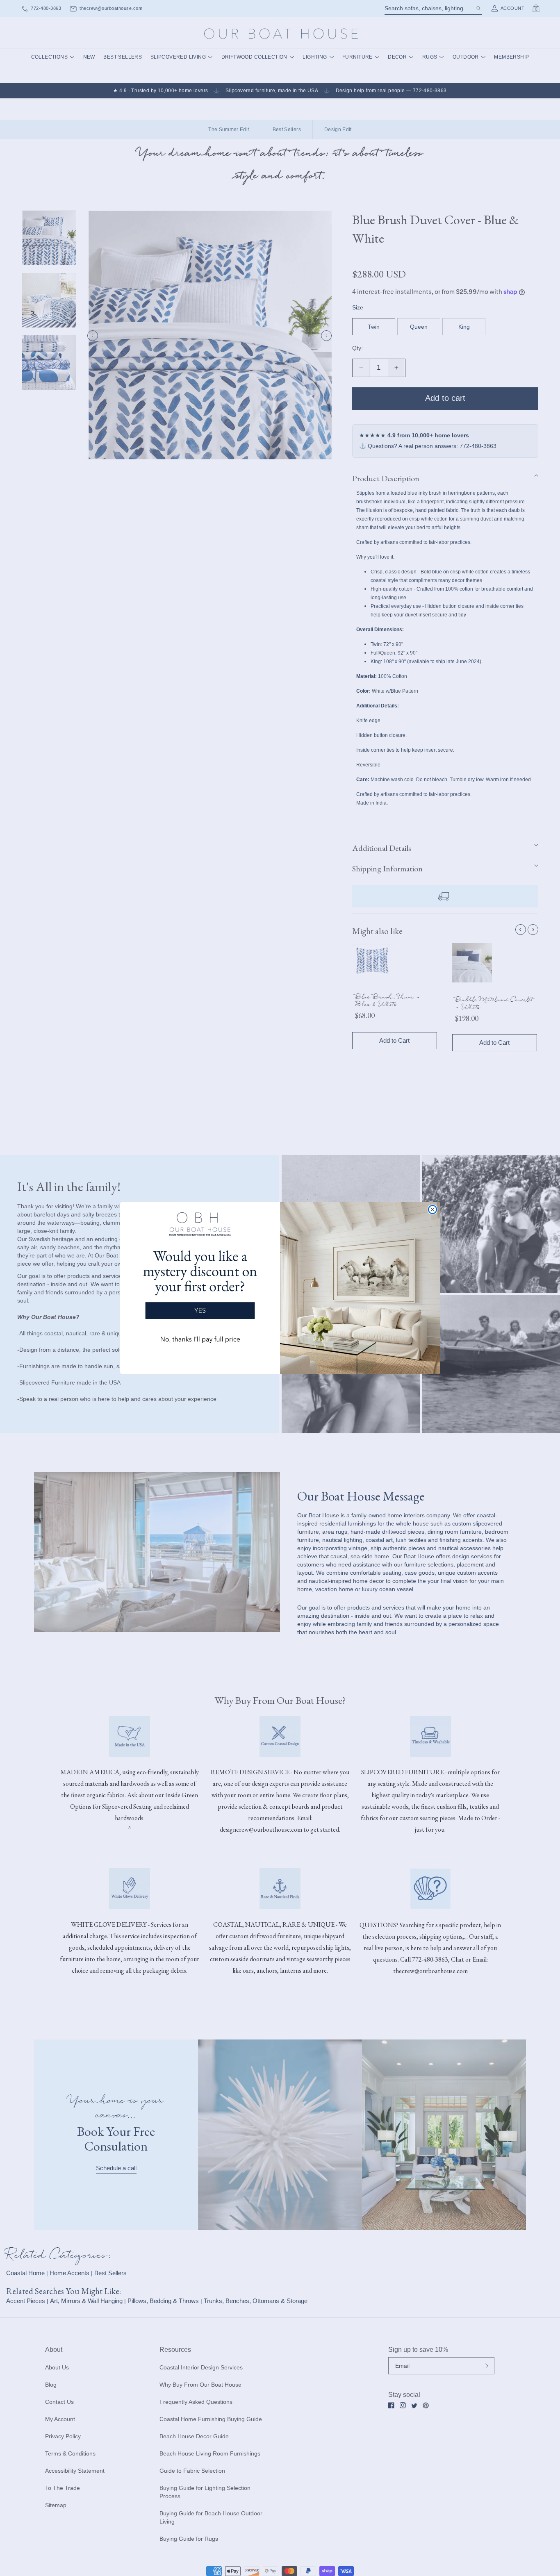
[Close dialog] (433, 1210)
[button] (200, 1281)
